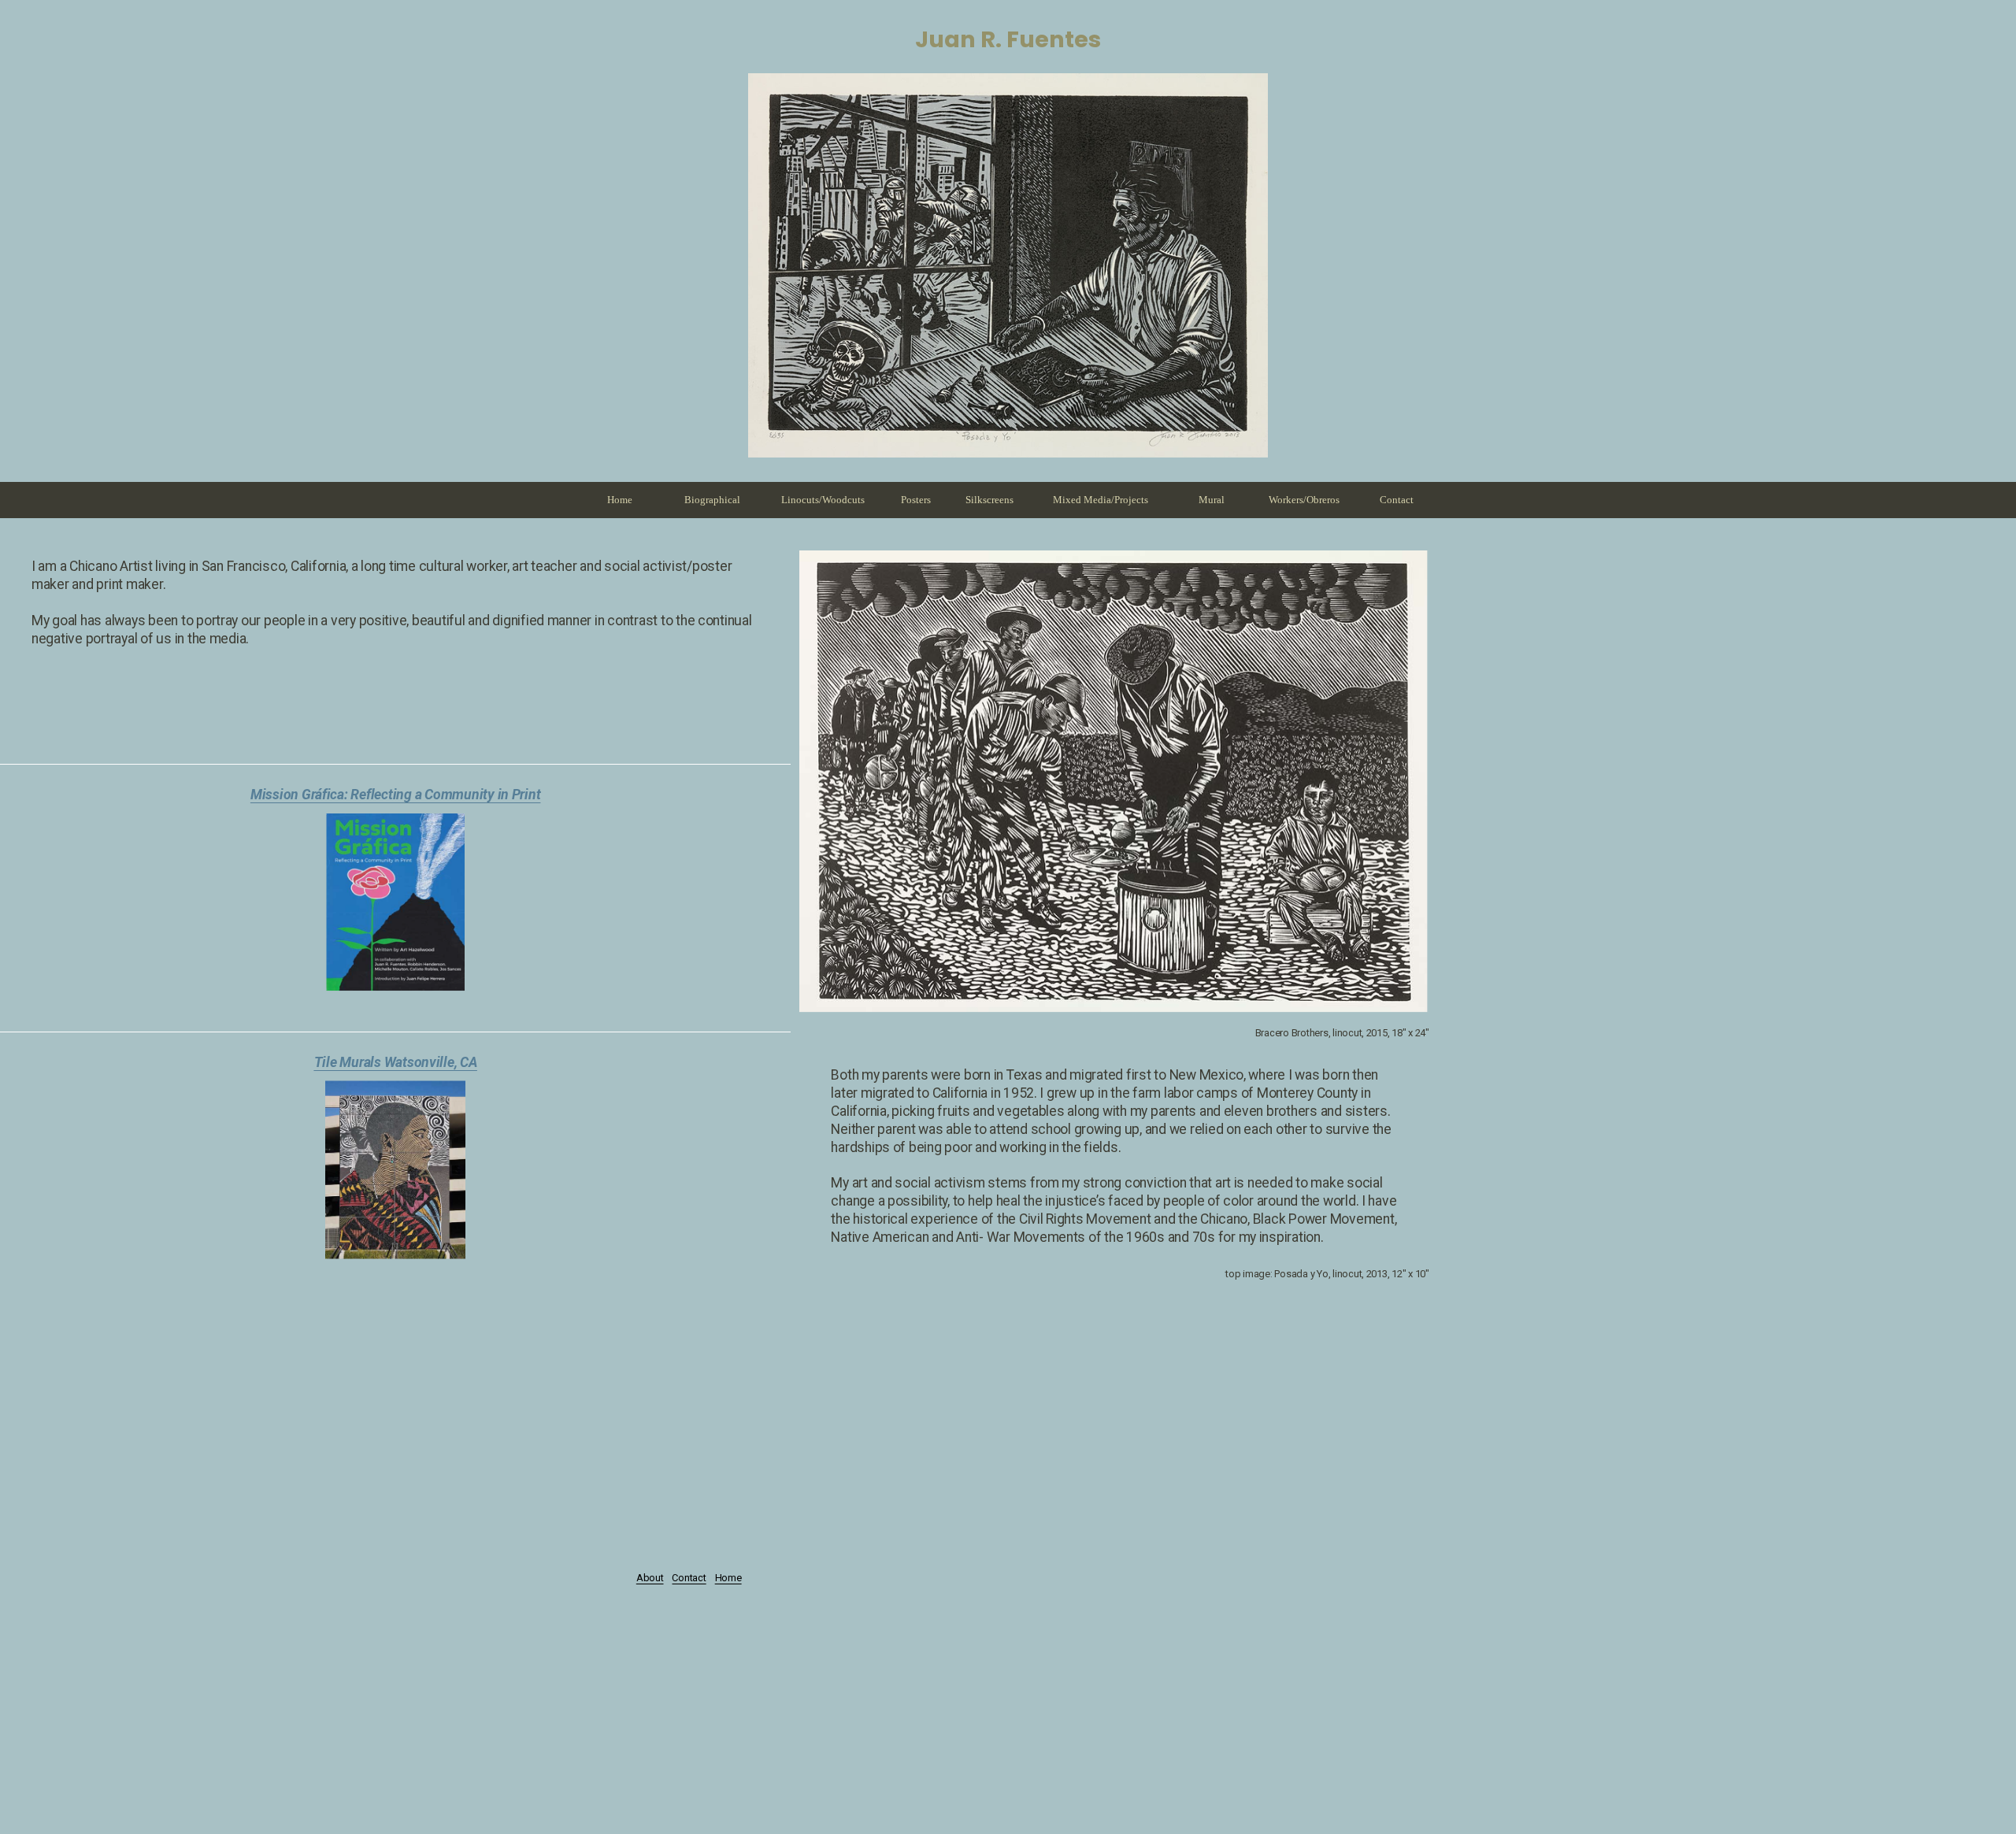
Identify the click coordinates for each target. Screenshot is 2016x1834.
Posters (916, 500)
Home (620, 500)
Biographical (712, 500)
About (650, 1578)
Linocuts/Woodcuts (823, 500)
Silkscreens (989, 500)
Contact (1397, 500)
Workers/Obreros (1304, 500)
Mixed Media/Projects (1101, 500)
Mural (1212, 500)
